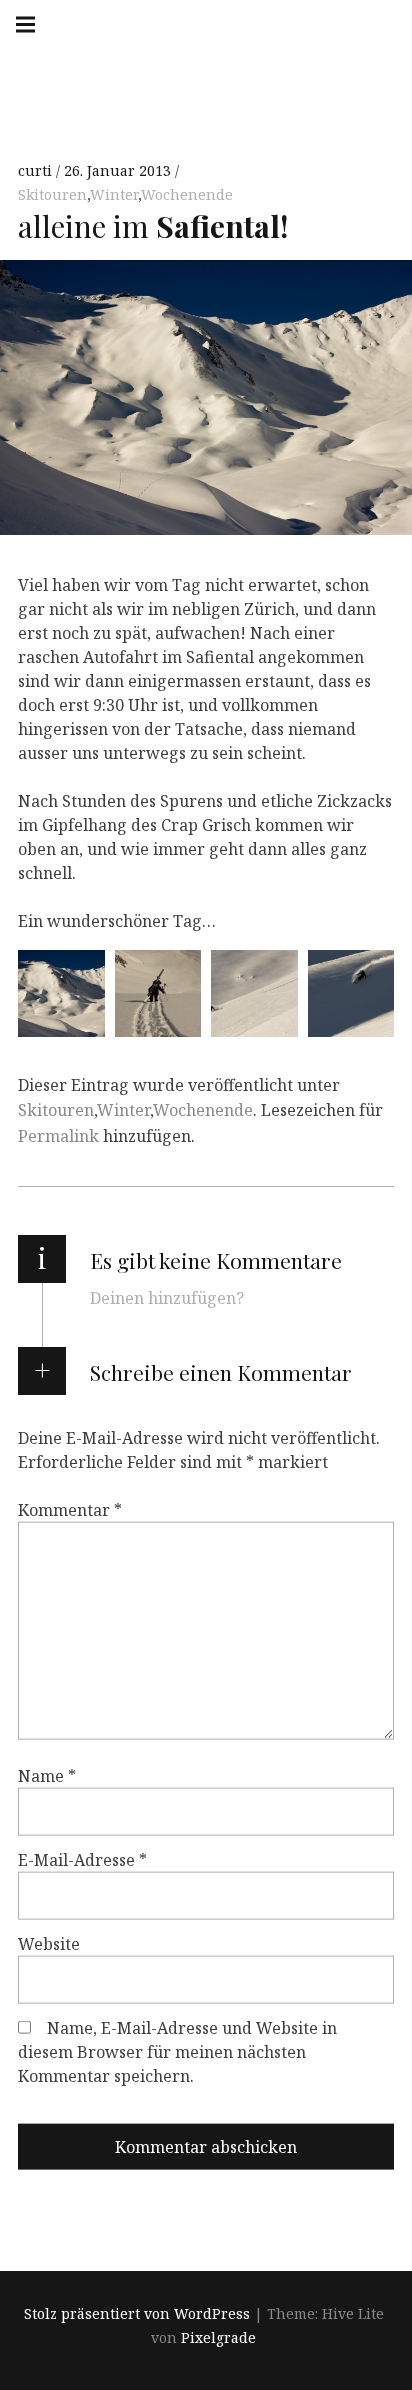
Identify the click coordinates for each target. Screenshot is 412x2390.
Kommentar (70, 1510)
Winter (114, 194)
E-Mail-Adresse (82, 1860)
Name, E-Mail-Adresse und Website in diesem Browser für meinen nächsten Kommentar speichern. (177, 2052)
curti (37, 170)
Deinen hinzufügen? (167, 1298)
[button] (61, 993)
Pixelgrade (218, 2337)
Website (49, 1944)
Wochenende (187, 194)
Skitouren (52, 194)
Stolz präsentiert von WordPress (137, 2313)
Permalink (58, 1136)
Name (47, 1776)
